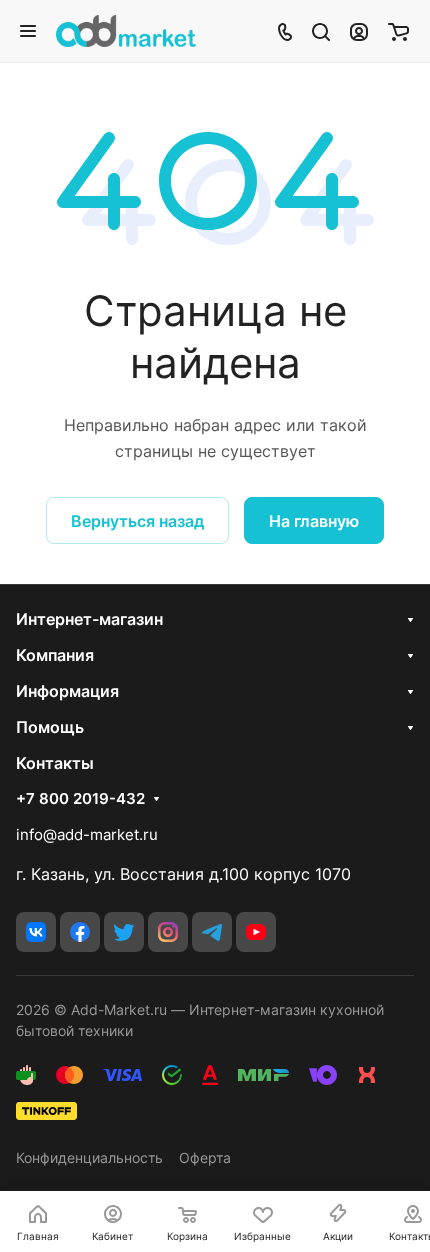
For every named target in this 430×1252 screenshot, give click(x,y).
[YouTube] (256, 932)
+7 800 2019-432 (80, 799)
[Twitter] (124, 932)
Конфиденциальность (89, 1157)
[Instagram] (168, 932)
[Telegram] (212, 932)
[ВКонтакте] (36, 932)
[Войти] (359, 31)
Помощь (50, 727)
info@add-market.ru (87, 834)
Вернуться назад (137, 521)
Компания (55, 655)
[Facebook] (80, 932)
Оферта (205, 1157)
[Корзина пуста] (398, 31)
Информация (67, 691)
